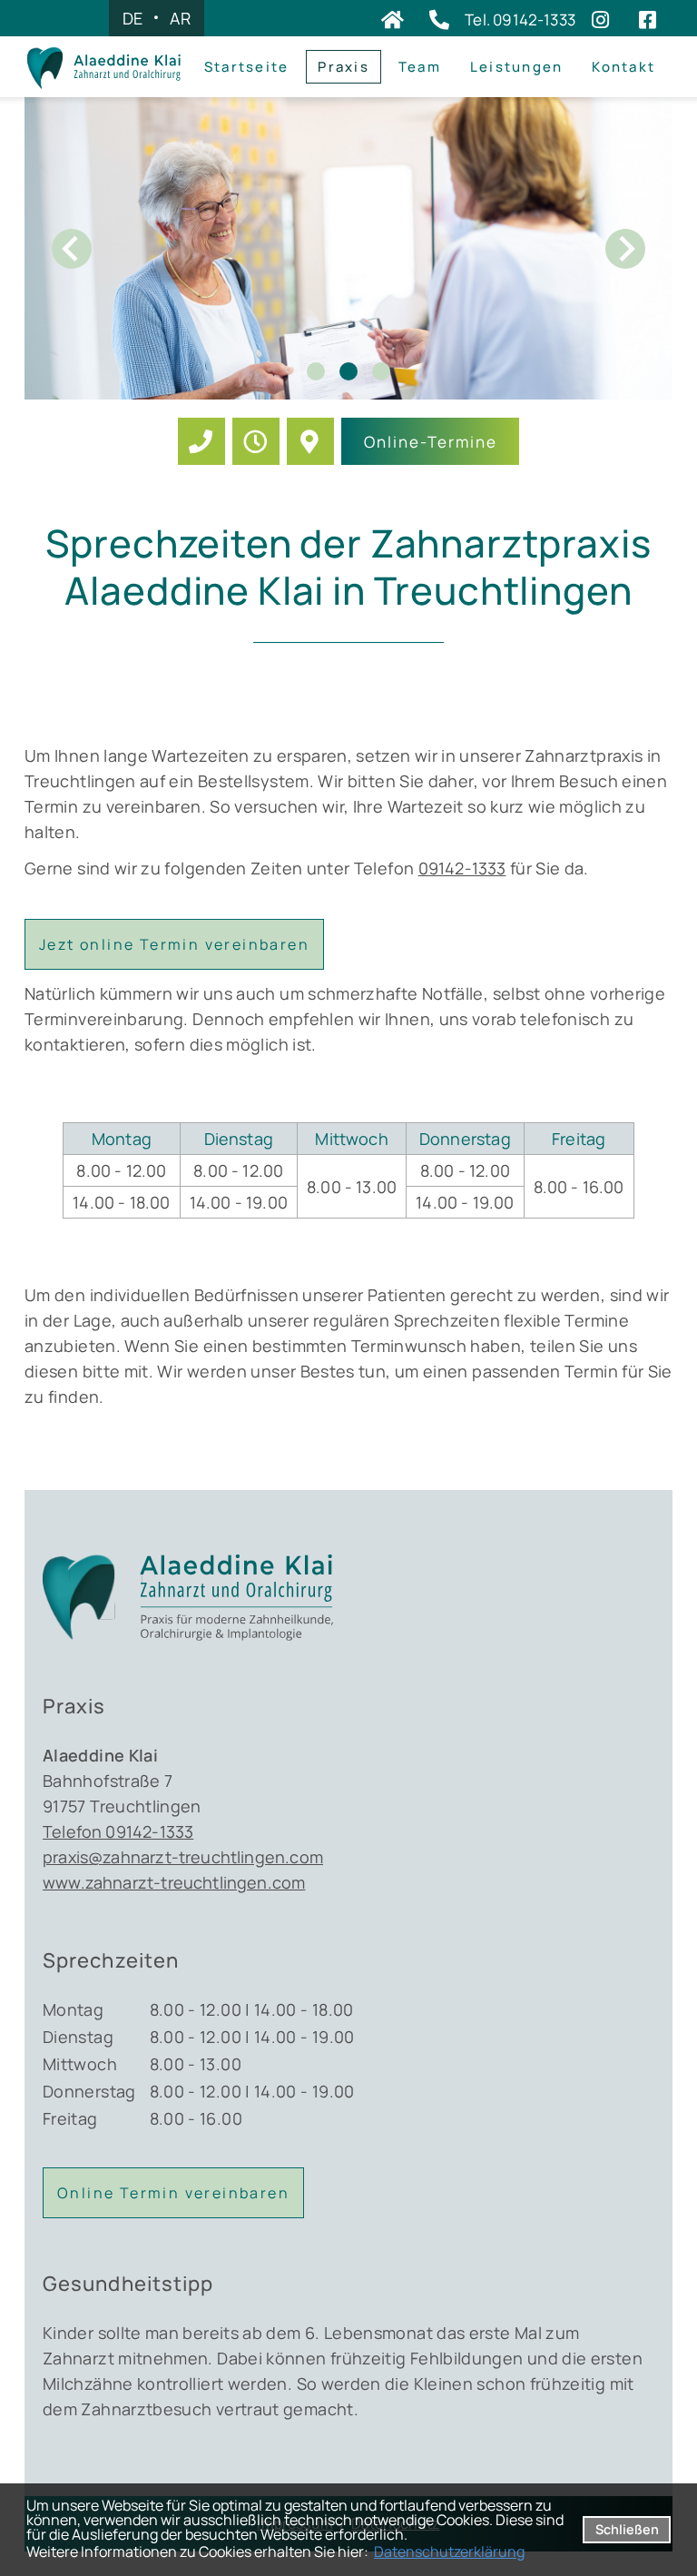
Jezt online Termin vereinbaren (174, 944)
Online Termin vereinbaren (173, 2193)
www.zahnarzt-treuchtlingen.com (174, 1882)
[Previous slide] (72, 249)
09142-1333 (462, 868)
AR (180, 18)
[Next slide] (625, 249)
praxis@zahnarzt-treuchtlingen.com (183, 1857)
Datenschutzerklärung (449, 2551)
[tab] (316, 371)
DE (133, 18)
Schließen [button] (627, 2529)
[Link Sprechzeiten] (256, 441)
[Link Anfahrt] (310, 441)
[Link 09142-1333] (201, 441)
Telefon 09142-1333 (118, 1831)
